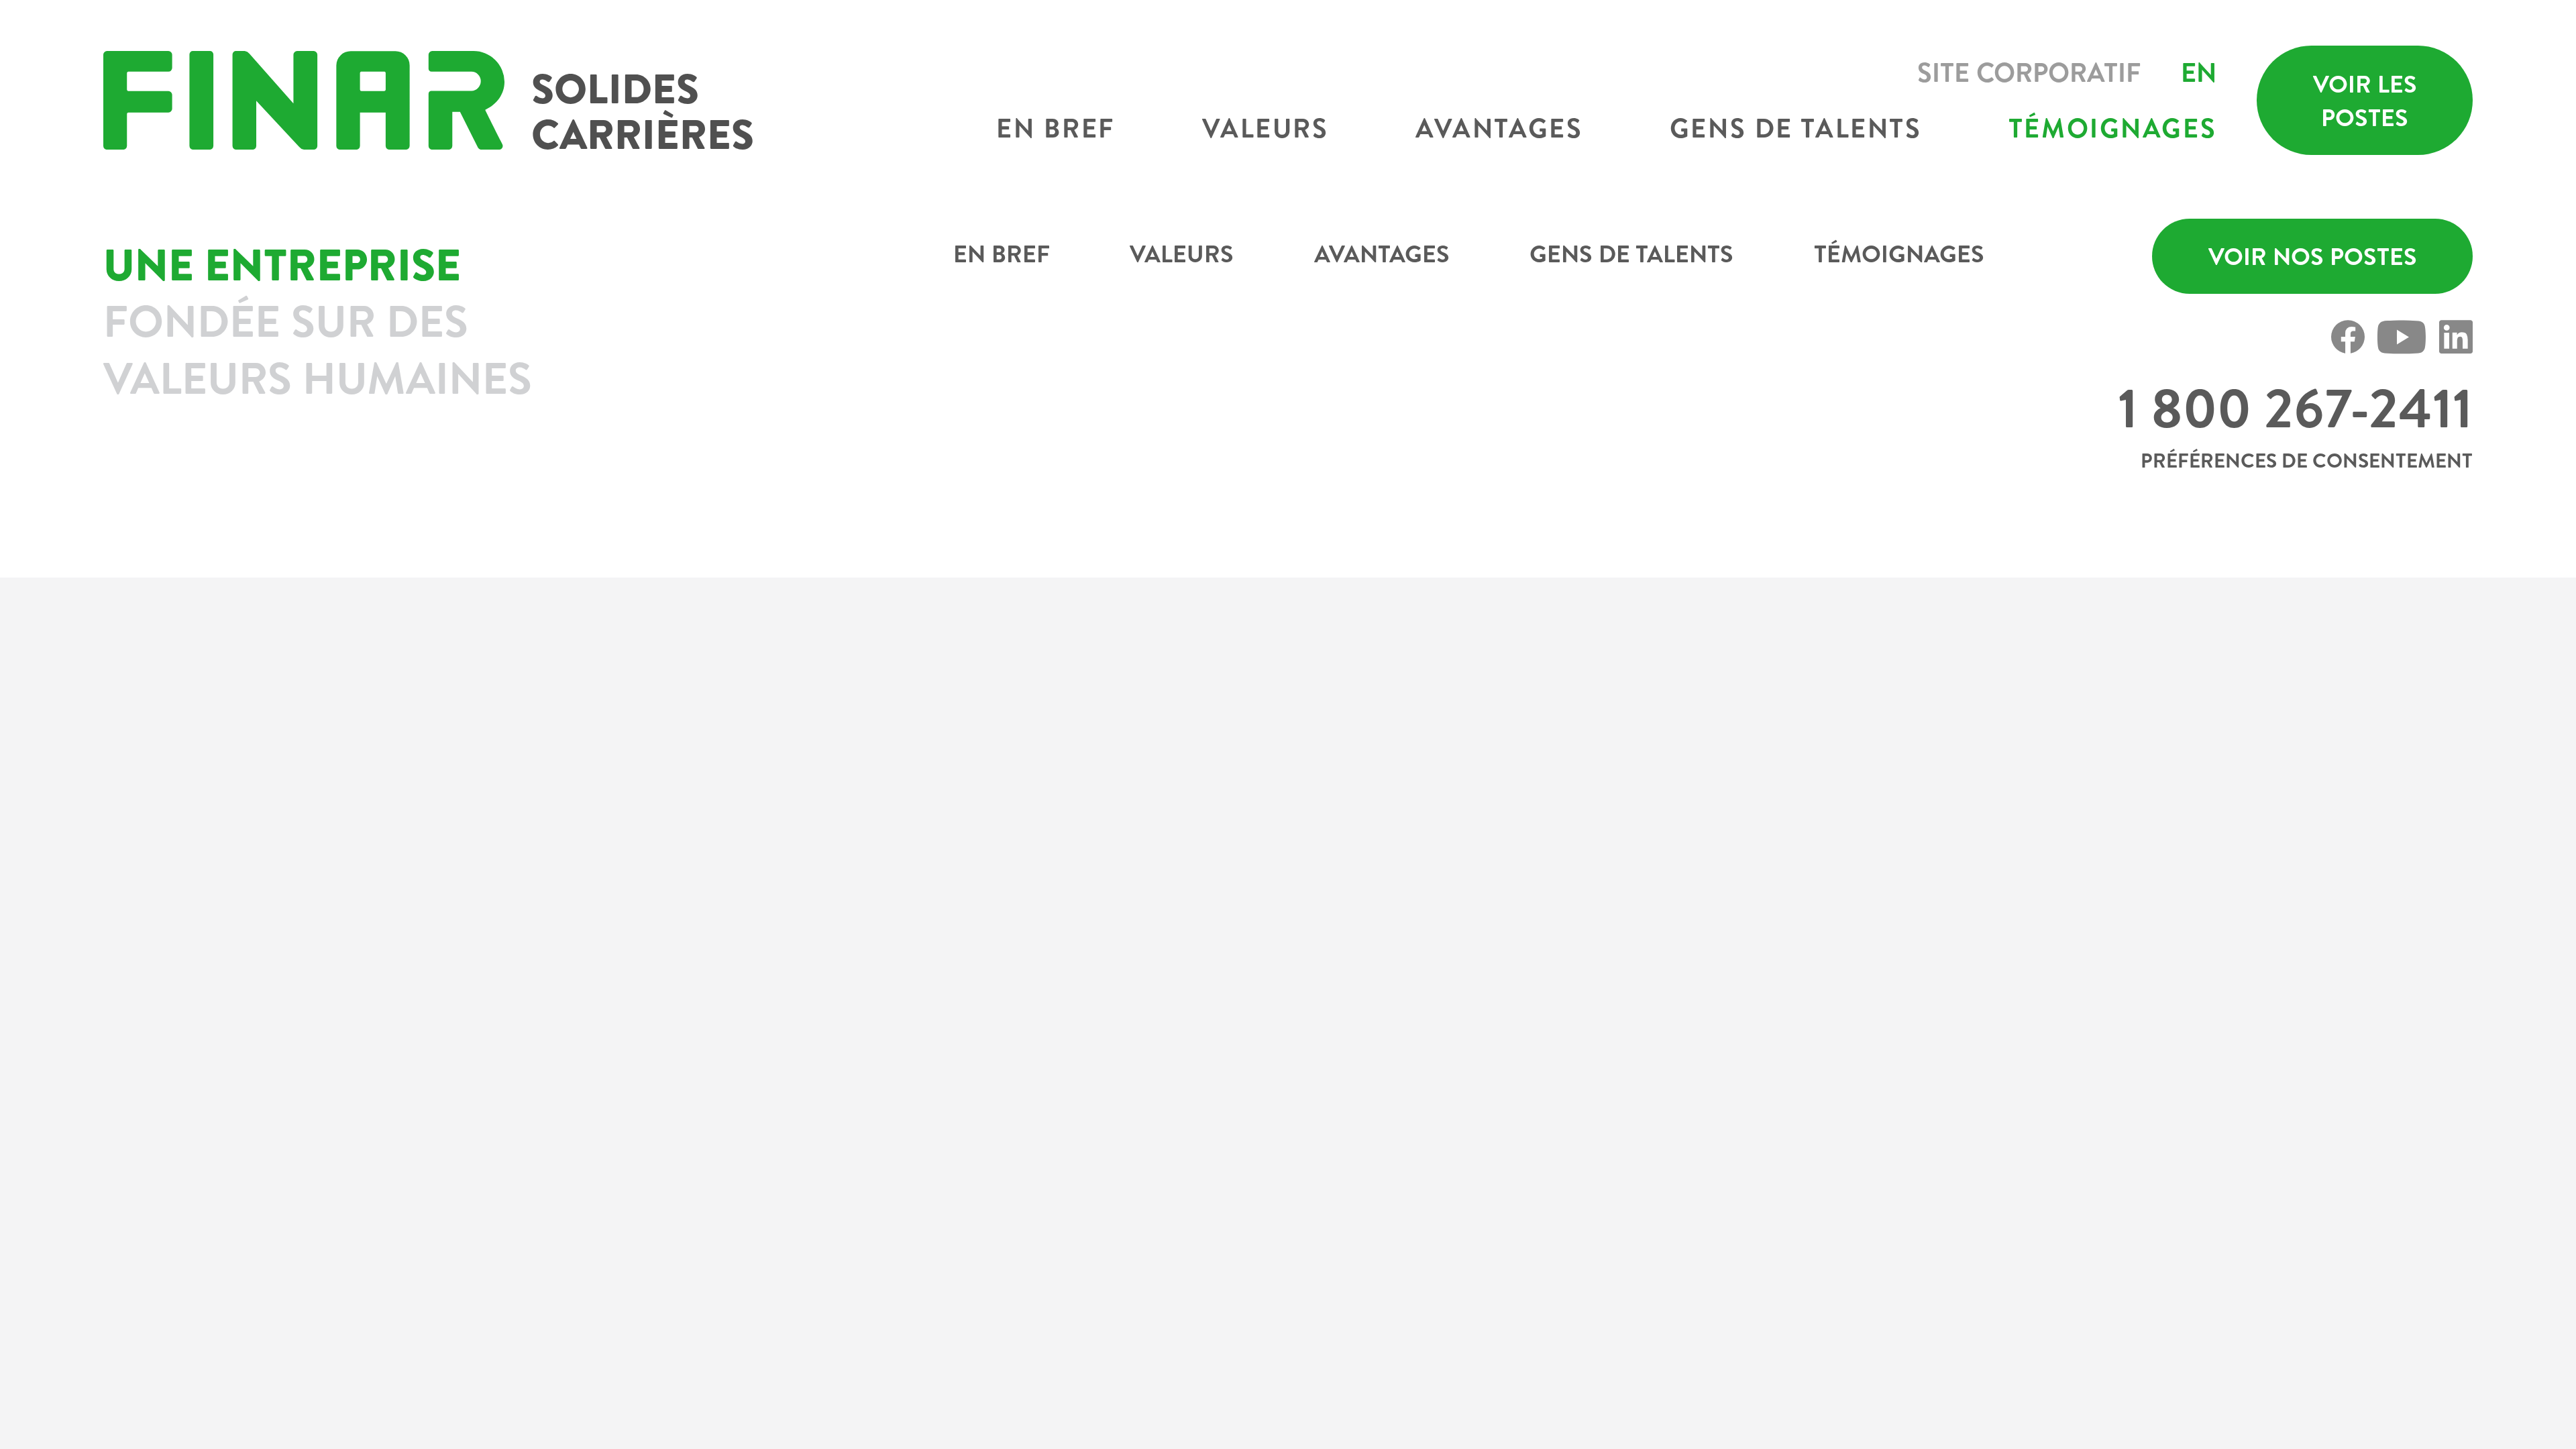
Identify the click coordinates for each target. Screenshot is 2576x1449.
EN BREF (1002, 254)
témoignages (1899, 254)
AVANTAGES (1382, 254)
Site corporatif (2029, 72)
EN (2199, 72)
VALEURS (1182, 254)
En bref (1056, 128)
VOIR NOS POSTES (2313, 256)
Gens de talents (1795, 128)
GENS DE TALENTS (1631, 254)
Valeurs (1266, 128)
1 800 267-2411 (2295, 408)
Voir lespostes (2365, 101)
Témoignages (2112, 128)
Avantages (1499, 128)
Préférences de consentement (2307, 460)
